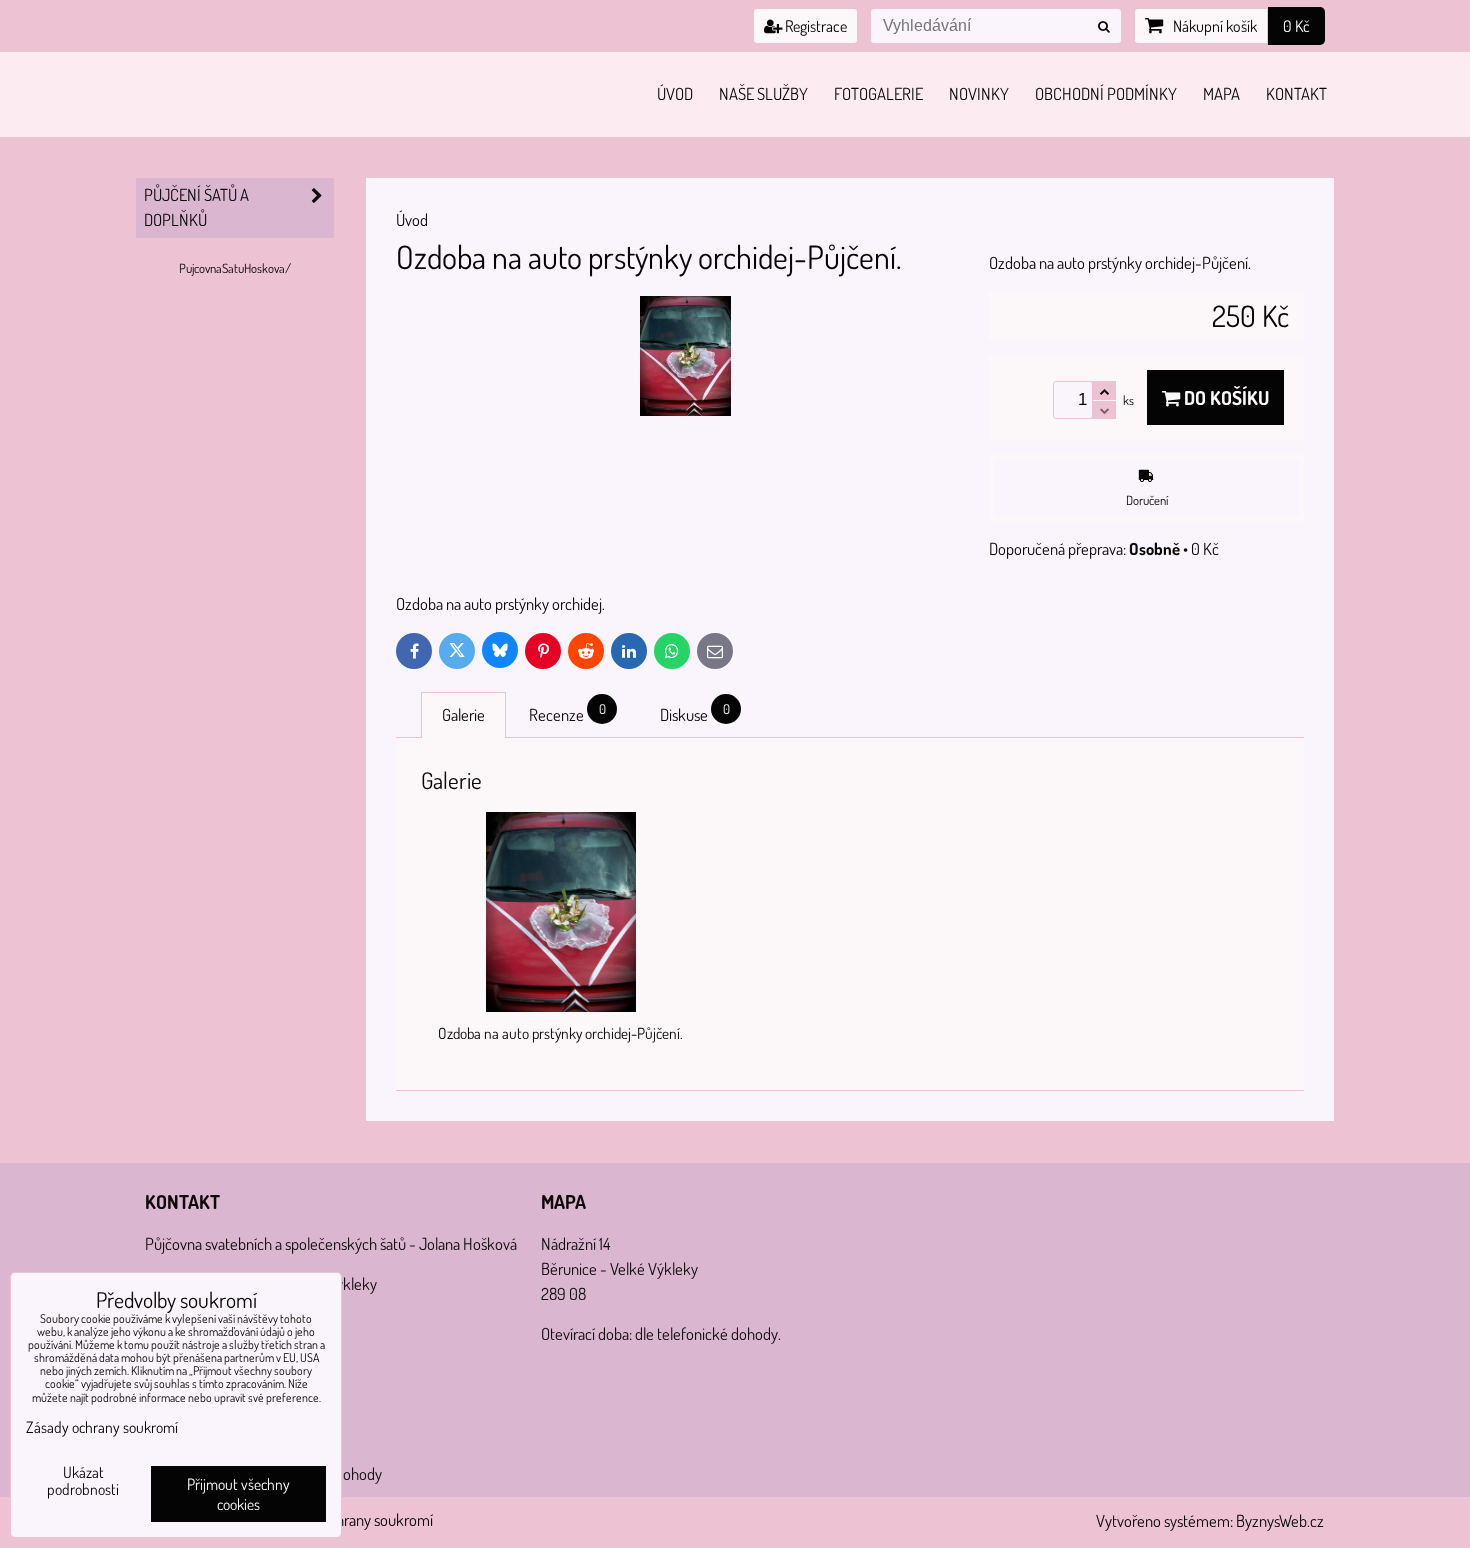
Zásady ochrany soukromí (354, 1519)
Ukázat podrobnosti (83, 1481)
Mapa (1221, 93)
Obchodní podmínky (1106, 93)
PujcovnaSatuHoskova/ (235, 268)
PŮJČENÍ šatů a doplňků (196, 207)
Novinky (979, 93)
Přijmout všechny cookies (238, 1494)
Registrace (814, 26)
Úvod (675, 93)
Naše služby (763, 93)
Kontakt (1296, 93)
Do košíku (1224, 397)
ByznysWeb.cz (1280, 1520)
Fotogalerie (878, 93)
